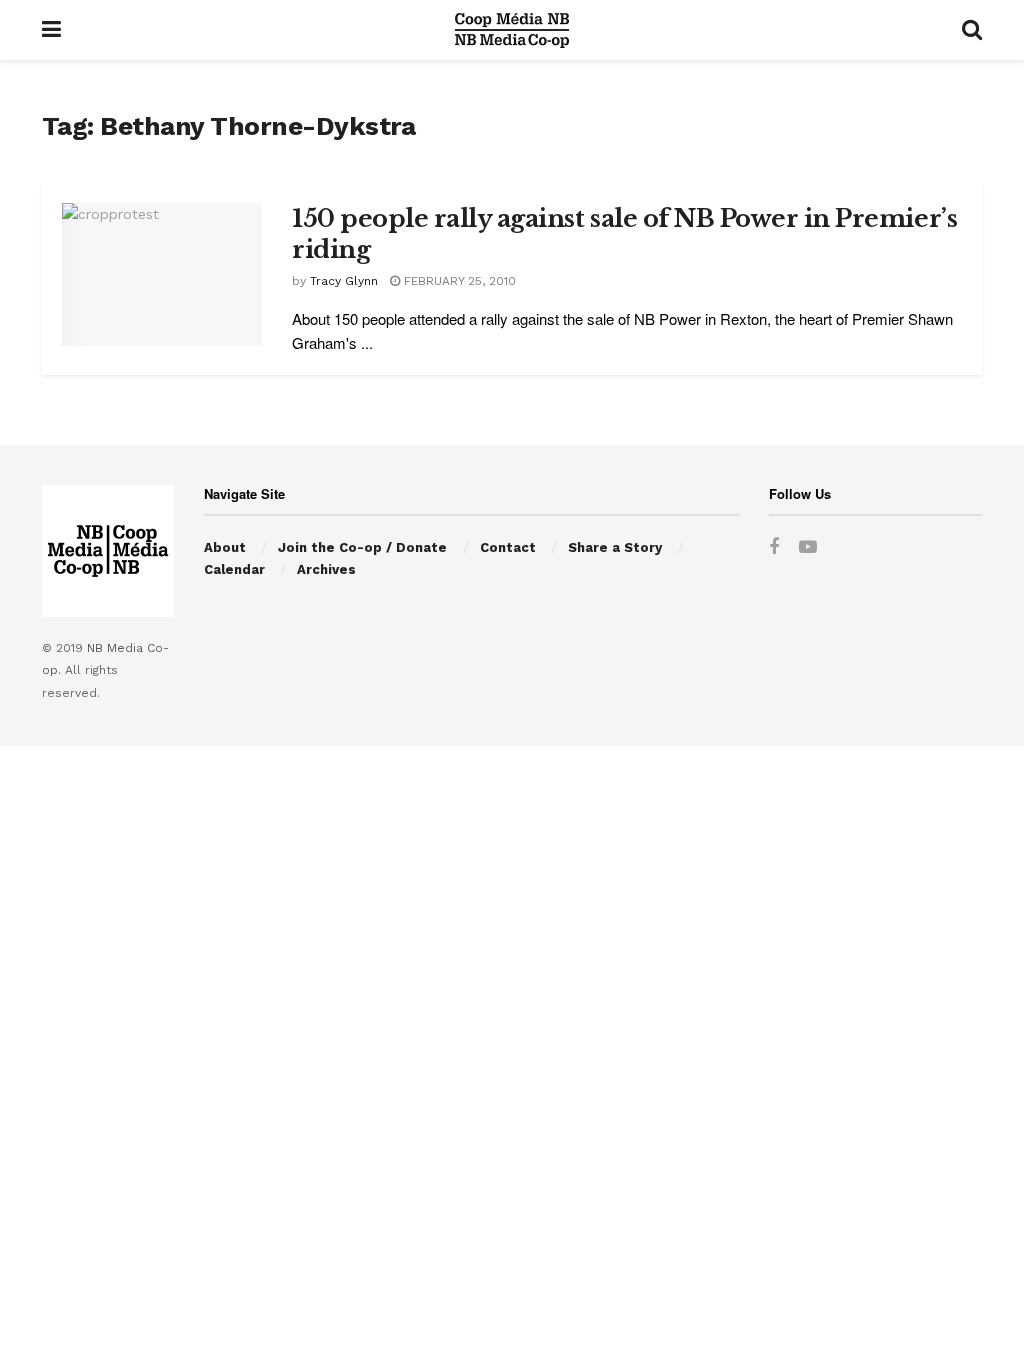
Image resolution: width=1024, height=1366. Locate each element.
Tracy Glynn (344, 281)
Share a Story (615, 547)
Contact (508, 547)
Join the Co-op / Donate (362, 547)
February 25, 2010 (458, 281)
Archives (326, 569)
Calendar (234, 569)
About (225, 547)
